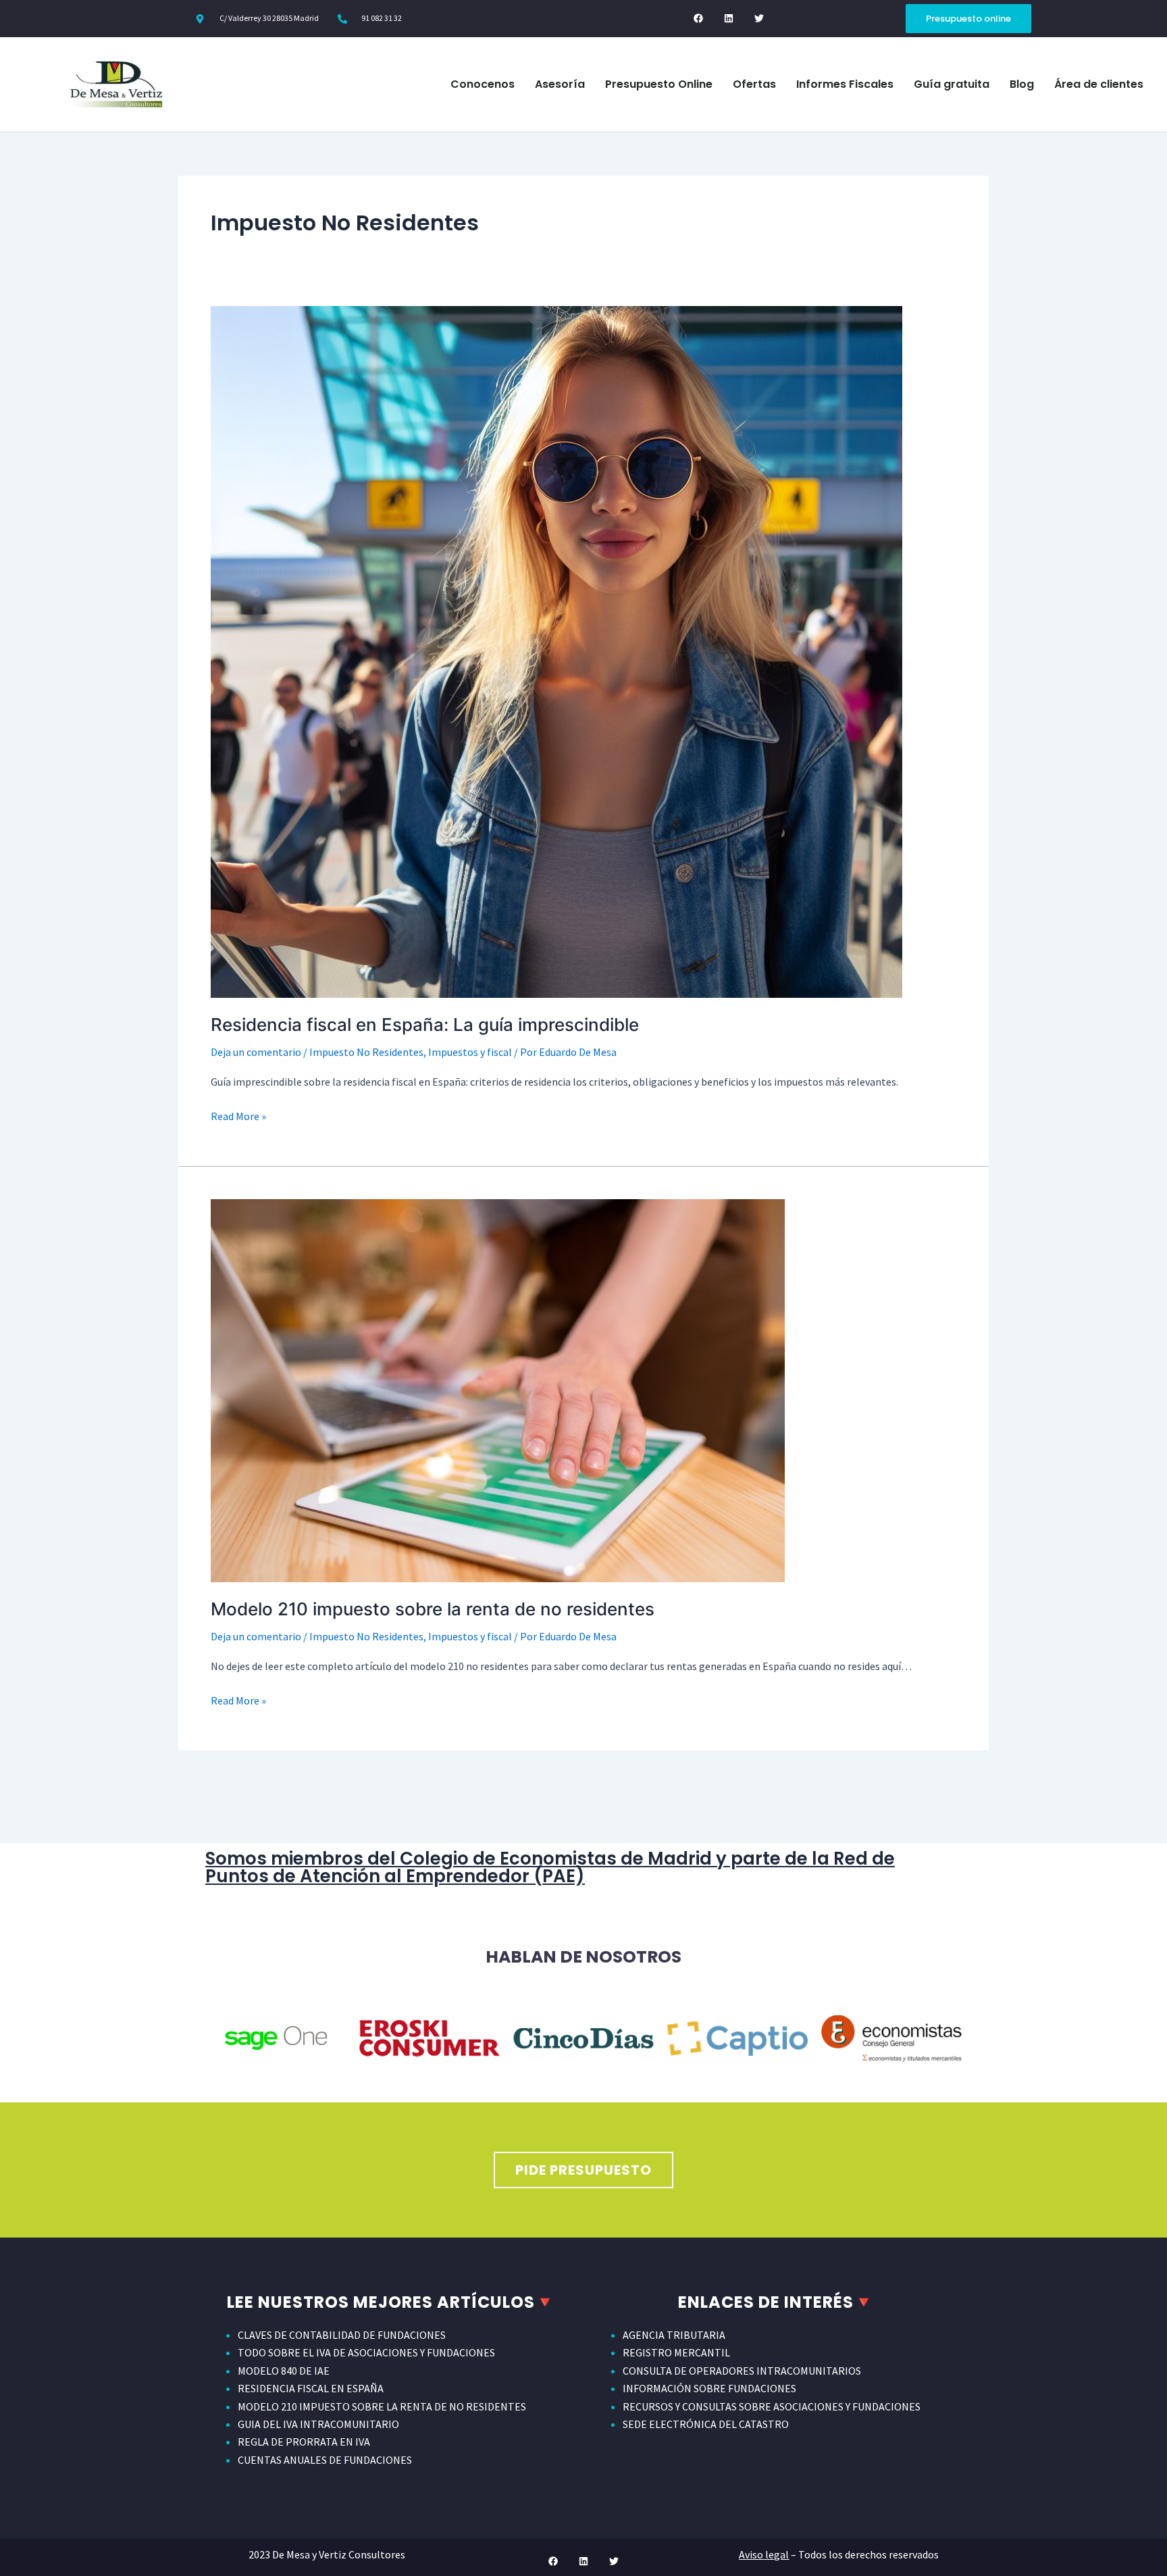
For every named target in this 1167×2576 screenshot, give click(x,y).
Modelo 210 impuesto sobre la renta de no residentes (433, 1609)
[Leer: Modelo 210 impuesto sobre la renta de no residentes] (498, 1389)
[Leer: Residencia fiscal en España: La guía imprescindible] (556, 651)
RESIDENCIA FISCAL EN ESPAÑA (311, 2388)
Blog (1022, 84)
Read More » (238, 1115)
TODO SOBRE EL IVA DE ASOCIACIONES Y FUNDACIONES (366, 2352)
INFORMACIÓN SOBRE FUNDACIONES (709, 2388)
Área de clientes (1099, 84)
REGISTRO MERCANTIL (676, 2352)
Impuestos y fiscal (470, 1052)
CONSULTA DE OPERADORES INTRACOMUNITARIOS (742, 2371)
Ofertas (754, 84)
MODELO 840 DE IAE (284, 2371)
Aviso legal (764, 2554)
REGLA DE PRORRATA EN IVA (304, 2442)
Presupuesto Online (659, 84)
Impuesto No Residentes (366, 1052)
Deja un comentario (256, 1052)
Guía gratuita (952, 84)
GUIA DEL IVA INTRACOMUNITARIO (318, 2424)
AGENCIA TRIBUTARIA (674, 2335)
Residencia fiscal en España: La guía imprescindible (425, 1025)
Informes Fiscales (845, 84)
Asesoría (560, 84)
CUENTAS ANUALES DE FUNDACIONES (325, 2460)
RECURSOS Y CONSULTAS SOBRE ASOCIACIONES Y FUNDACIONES (772, 2406)
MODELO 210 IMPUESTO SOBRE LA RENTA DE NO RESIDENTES (382, 2406)
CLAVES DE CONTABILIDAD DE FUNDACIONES (342, 2335)
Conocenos (483, 84)
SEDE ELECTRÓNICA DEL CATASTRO (706, 2424)
